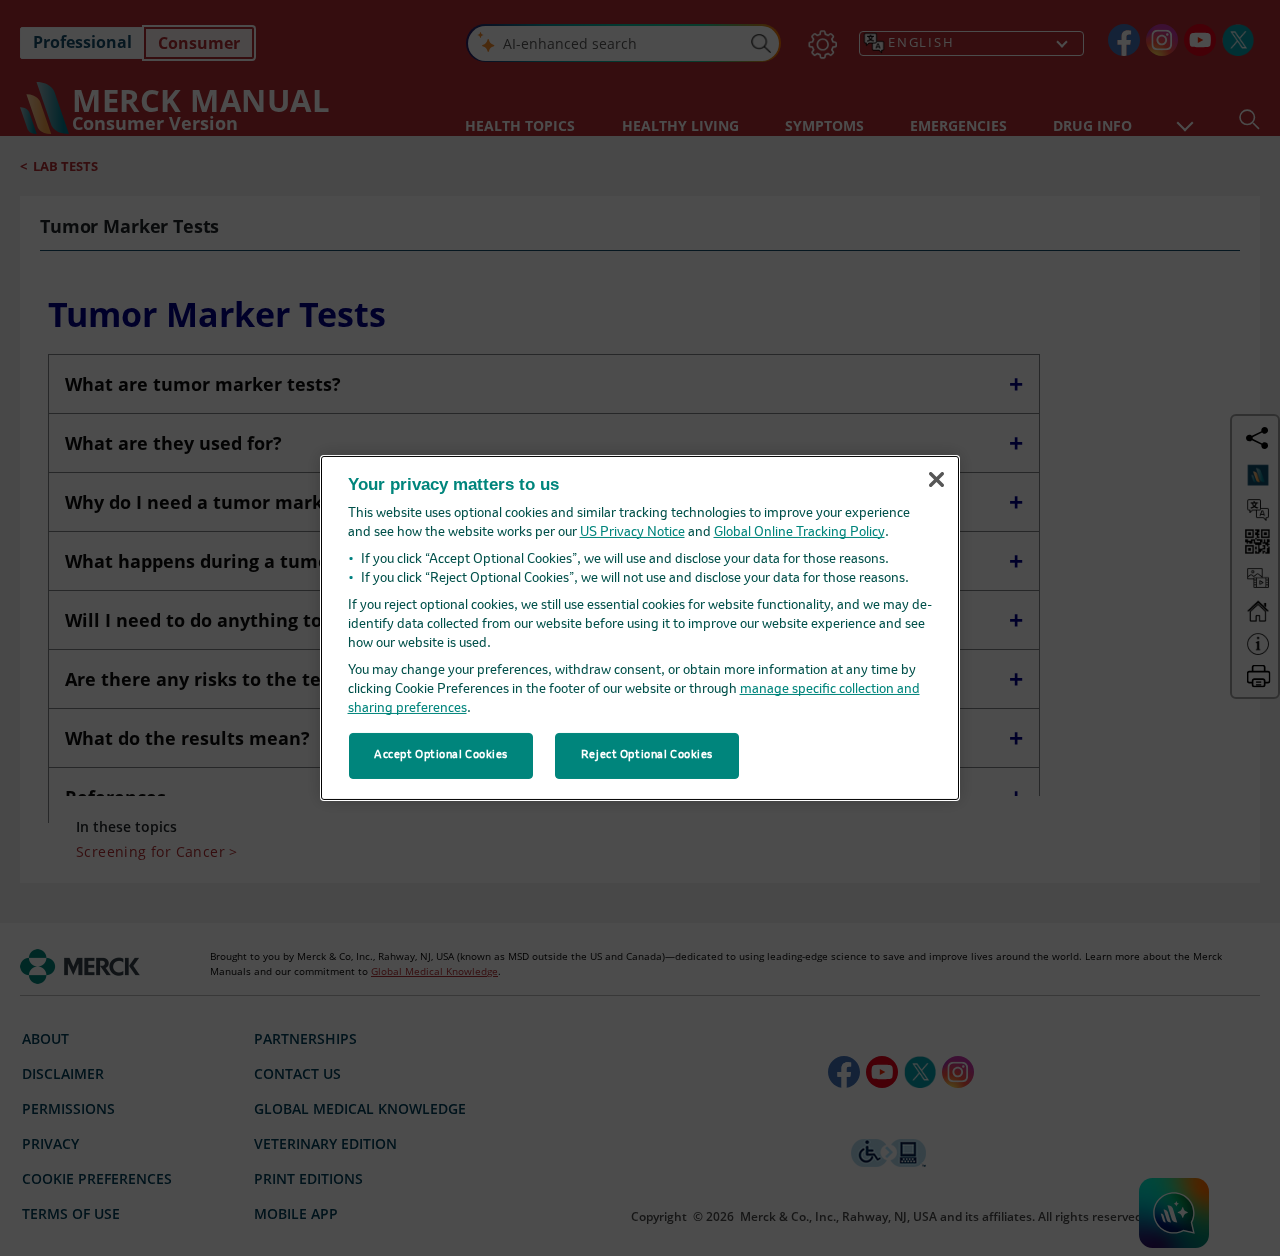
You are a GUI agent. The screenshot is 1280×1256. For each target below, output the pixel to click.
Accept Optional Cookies (441, 755)
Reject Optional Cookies (647, 755)
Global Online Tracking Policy (799, 532)
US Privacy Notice (632, 532)
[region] (640, 628)
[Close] (936, 479)
